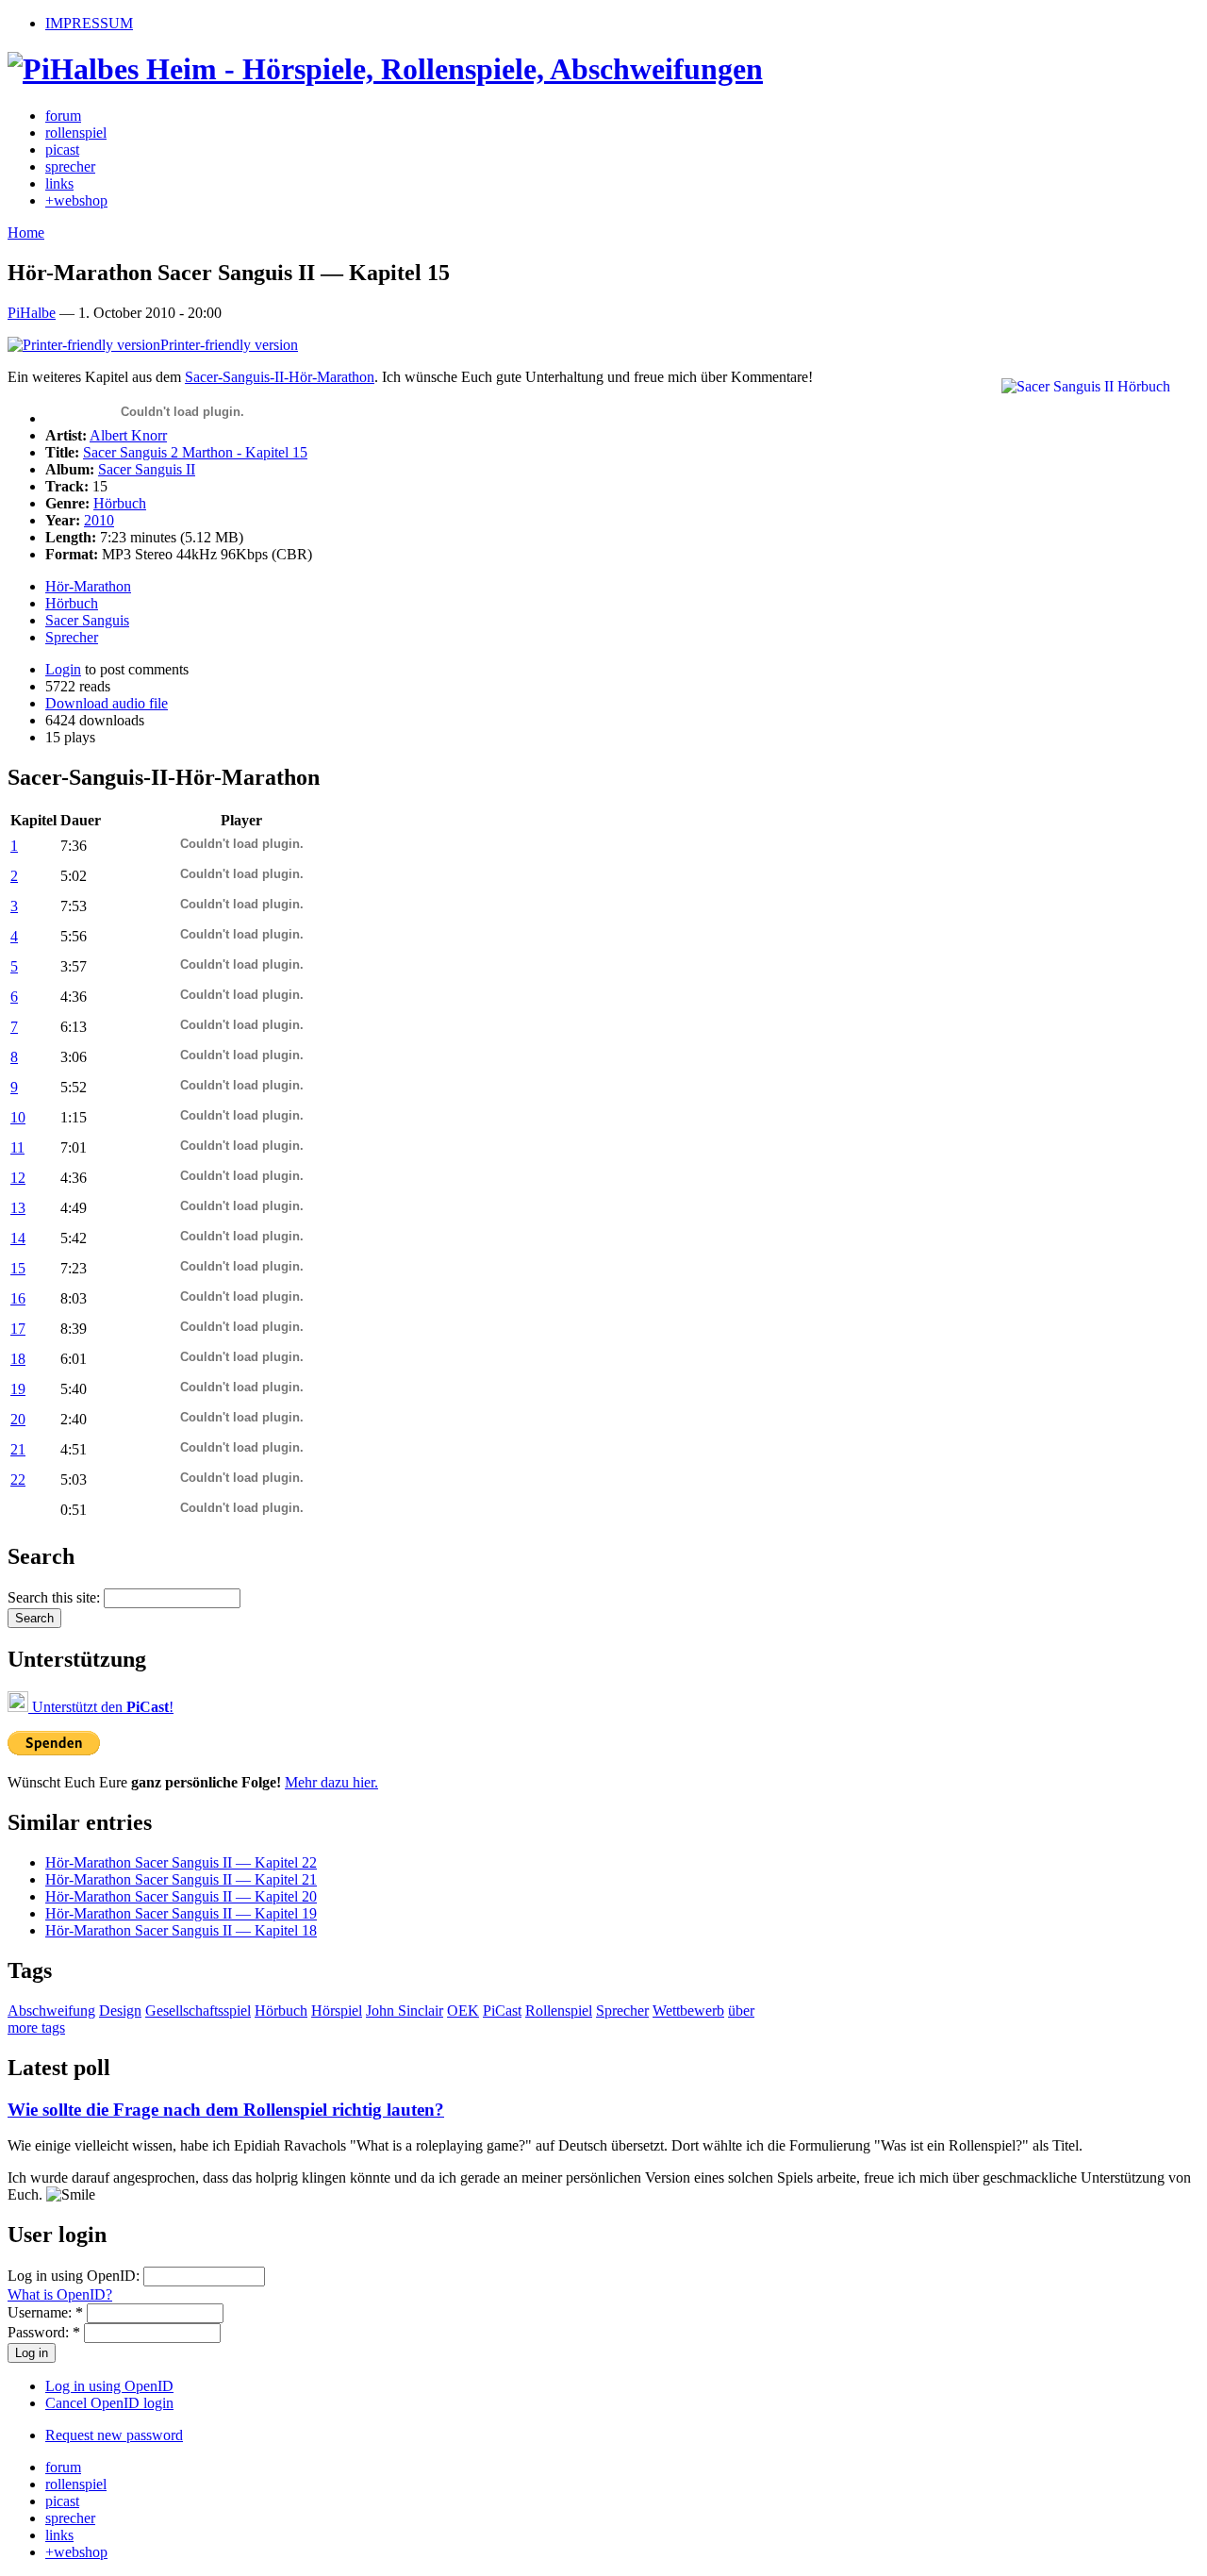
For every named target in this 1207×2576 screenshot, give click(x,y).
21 (18, 1449)
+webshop (76, 200)
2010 (99, 520)
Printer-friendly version (229, 345)
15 (18, 1268)
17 (18, 1329)
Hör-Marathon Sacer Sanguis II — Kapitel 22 (181, 1862)
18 (18, 1359)
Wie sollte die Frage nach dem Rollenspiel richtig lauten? (226, 2110)
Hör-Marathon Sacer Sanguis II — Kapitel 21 (181, 1879)
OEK (463, 2011)
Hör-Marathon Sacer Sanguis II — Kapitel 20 (181, 1896)
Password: (44, 2332)
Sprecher (72, 637)
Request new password (114, 2435)
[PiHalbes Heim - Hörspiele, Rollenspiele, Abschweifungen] (385, 69)
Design (120, 2011)
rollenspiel (76, 133)
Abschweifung (51, 2011)
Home (26, 233)
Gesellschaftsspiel (198, 2011)
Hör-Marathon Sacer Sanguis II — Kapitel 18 (181, 1930)
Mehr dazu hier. (331, 1782)
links (59, 183)
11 (17, 1147)
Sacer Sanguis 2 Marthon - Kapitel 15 (195, 452)
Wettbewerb (688, 2011)
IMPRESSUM (89, 23)
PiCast (502, 2011)
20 (18, 1419)
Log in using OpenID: (75, 2276)
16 (18, 1298)
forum (63, 116)
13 (18, 1208)
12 (18, 1178)
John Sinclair (405, 2011)
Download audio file (107, 703)
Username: (45, 2312)
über (741, 2011)
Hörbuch (120, 503)
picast (62, 150)
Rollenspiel (559, 2011)
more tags (36, 2028)
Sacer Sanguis (87, 620)
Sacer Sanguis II (147, 469)
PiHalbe (32, 313)
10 (18, 1117)
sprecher (70, 166)
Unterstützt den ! (101, 1707)
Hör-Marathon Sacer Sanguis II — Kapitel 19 (181, 1913)
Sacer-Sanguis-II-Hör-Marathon (280, 377)
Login (63, 669)
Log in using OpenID (109, 2386)
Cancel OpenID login (109, 2403)
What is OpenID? (60, 2294)
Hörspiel (337, 2011)
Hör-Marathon (88, 586)
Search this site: (56, 1597)
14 (18, 1238)
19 (18, 1389)
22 (18, 1479)
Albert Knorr (128, 435)
